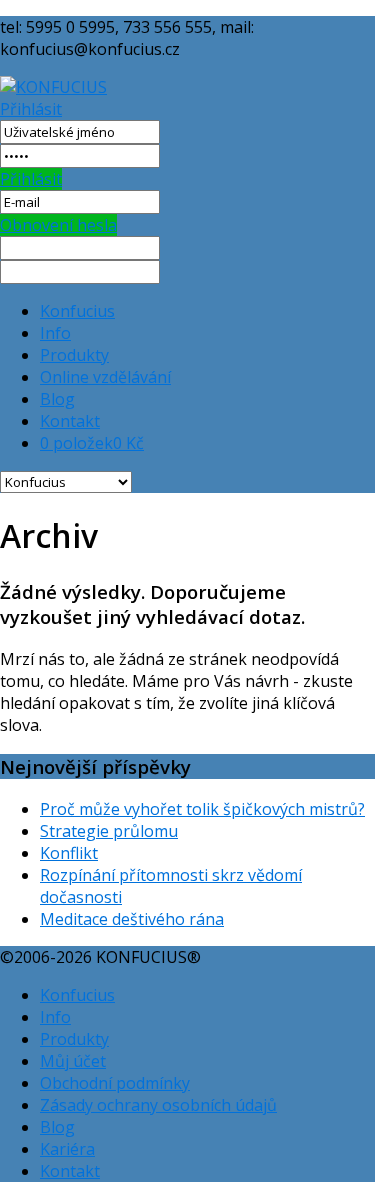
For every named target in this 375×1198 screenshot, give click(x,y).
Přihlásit (31, 109)
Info (55, 333)
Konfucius (77, 311)
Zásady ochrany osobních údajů (158, 1105)
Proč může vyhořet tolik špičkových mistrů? (202, 809)
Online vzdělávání (105, 377)
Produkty (74, 355)
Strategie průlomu (109, 831)
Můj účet (73, 1061)
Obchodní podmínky (115, 1083)
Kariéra (67, 1149)
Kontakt (70, 421)
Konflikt (69, 853)
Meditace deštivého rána (132, 919)
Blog (57, 399)
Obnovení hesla (58, 225)
